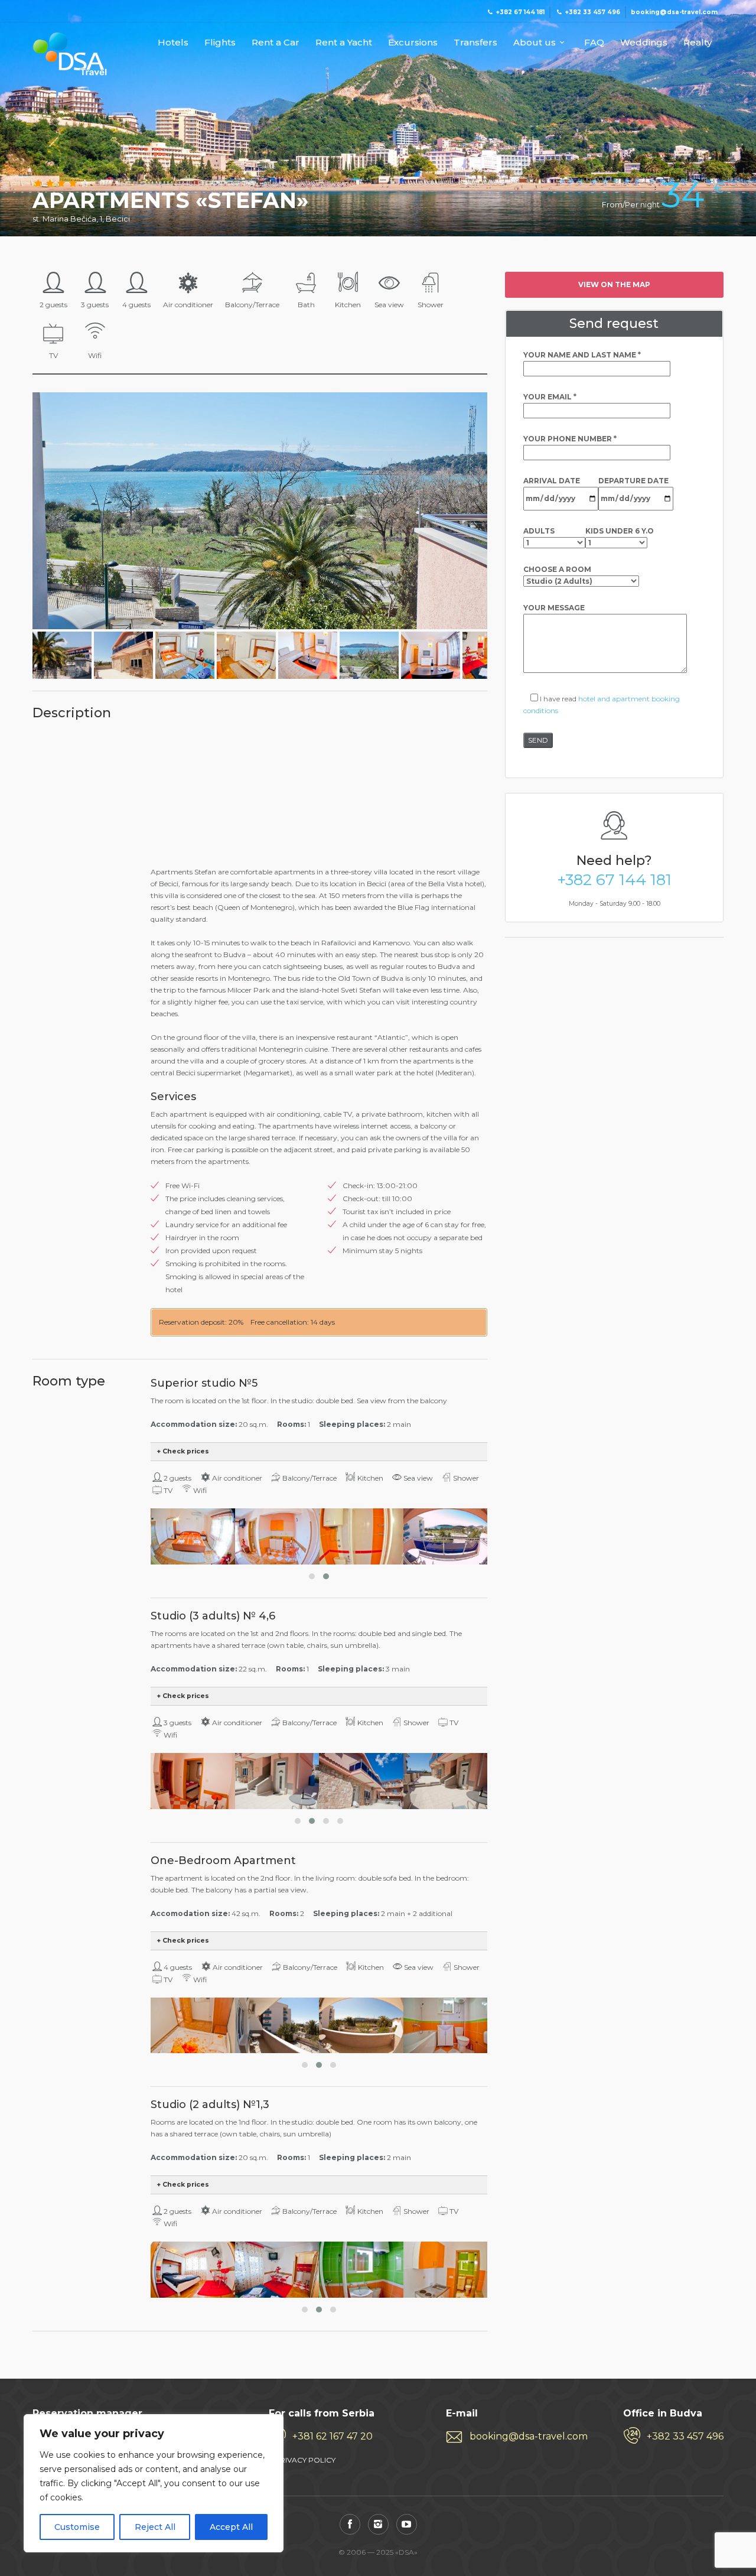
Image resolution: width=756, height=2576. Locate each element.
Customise (77, 2527)
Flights (220, 43)
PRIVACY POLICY (305, 2460)
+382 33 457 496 (685, 2436)
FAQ (594, 43)
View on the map (614, 284)
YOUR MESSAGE (554, 608)
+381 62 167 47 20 (333, 2436)
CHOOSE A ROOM (557, 569)
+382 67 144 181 (614, 880)
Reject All (155, 2527)
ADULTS (539, 531)
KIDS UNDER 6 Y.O (620, 531)
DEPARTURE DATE (633, 481)
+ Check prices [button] (183, 1451)
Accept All (231, 2527)
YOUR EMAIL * (550, 397)
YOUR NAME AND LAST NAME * (582, 355)
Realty (698, 43)
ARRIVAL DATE (552, 481)
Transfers (475, 43)
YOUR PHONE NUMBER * (570, 439)
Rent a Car (276, 43)
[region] (154, 2483)
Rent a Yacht (344, 43)
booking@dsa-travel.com (529, 2436)
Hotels (173, 43)
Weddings (644, 43)
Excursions (413, 43)
